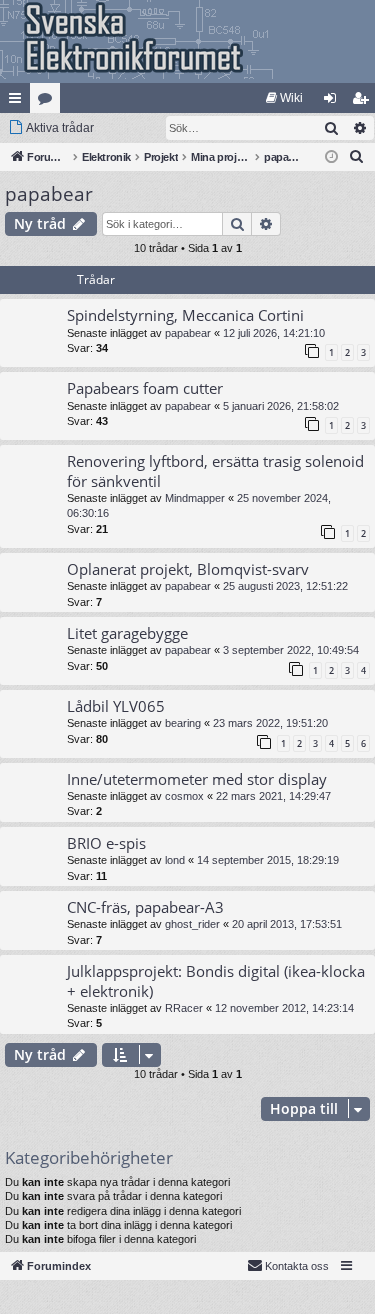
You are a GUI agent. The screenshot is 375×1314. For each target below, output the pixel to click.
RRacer (184, 1008)
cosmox (184, 796)
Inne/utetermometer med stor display (197, 779)
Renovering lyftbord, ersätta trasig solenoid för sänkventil (215, 470)
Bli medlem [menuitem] (364, 102)
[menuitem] (284, 98)
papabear (49, 194)
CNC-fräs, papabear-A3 (145, 907)
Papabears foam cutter (145, 388)
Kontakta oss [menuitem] (297, 1266)
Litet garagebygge (127, 633)
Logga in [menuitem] (334, 102)
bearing (183, 723)
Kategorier (49, 102)
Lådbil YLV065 (116, 706)
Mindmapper (195, 498)
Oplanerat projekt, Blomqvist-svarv (188, 569)
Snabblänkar (19, 102)
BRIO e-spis (106, 843)
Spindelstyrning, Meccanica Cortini (185, 315)
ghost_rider (192, 924)
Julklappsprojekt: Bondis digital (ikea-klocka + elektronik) (216, 980)
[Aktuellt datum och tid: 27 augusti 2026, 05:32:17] (331, 157)
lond (175, 860)
